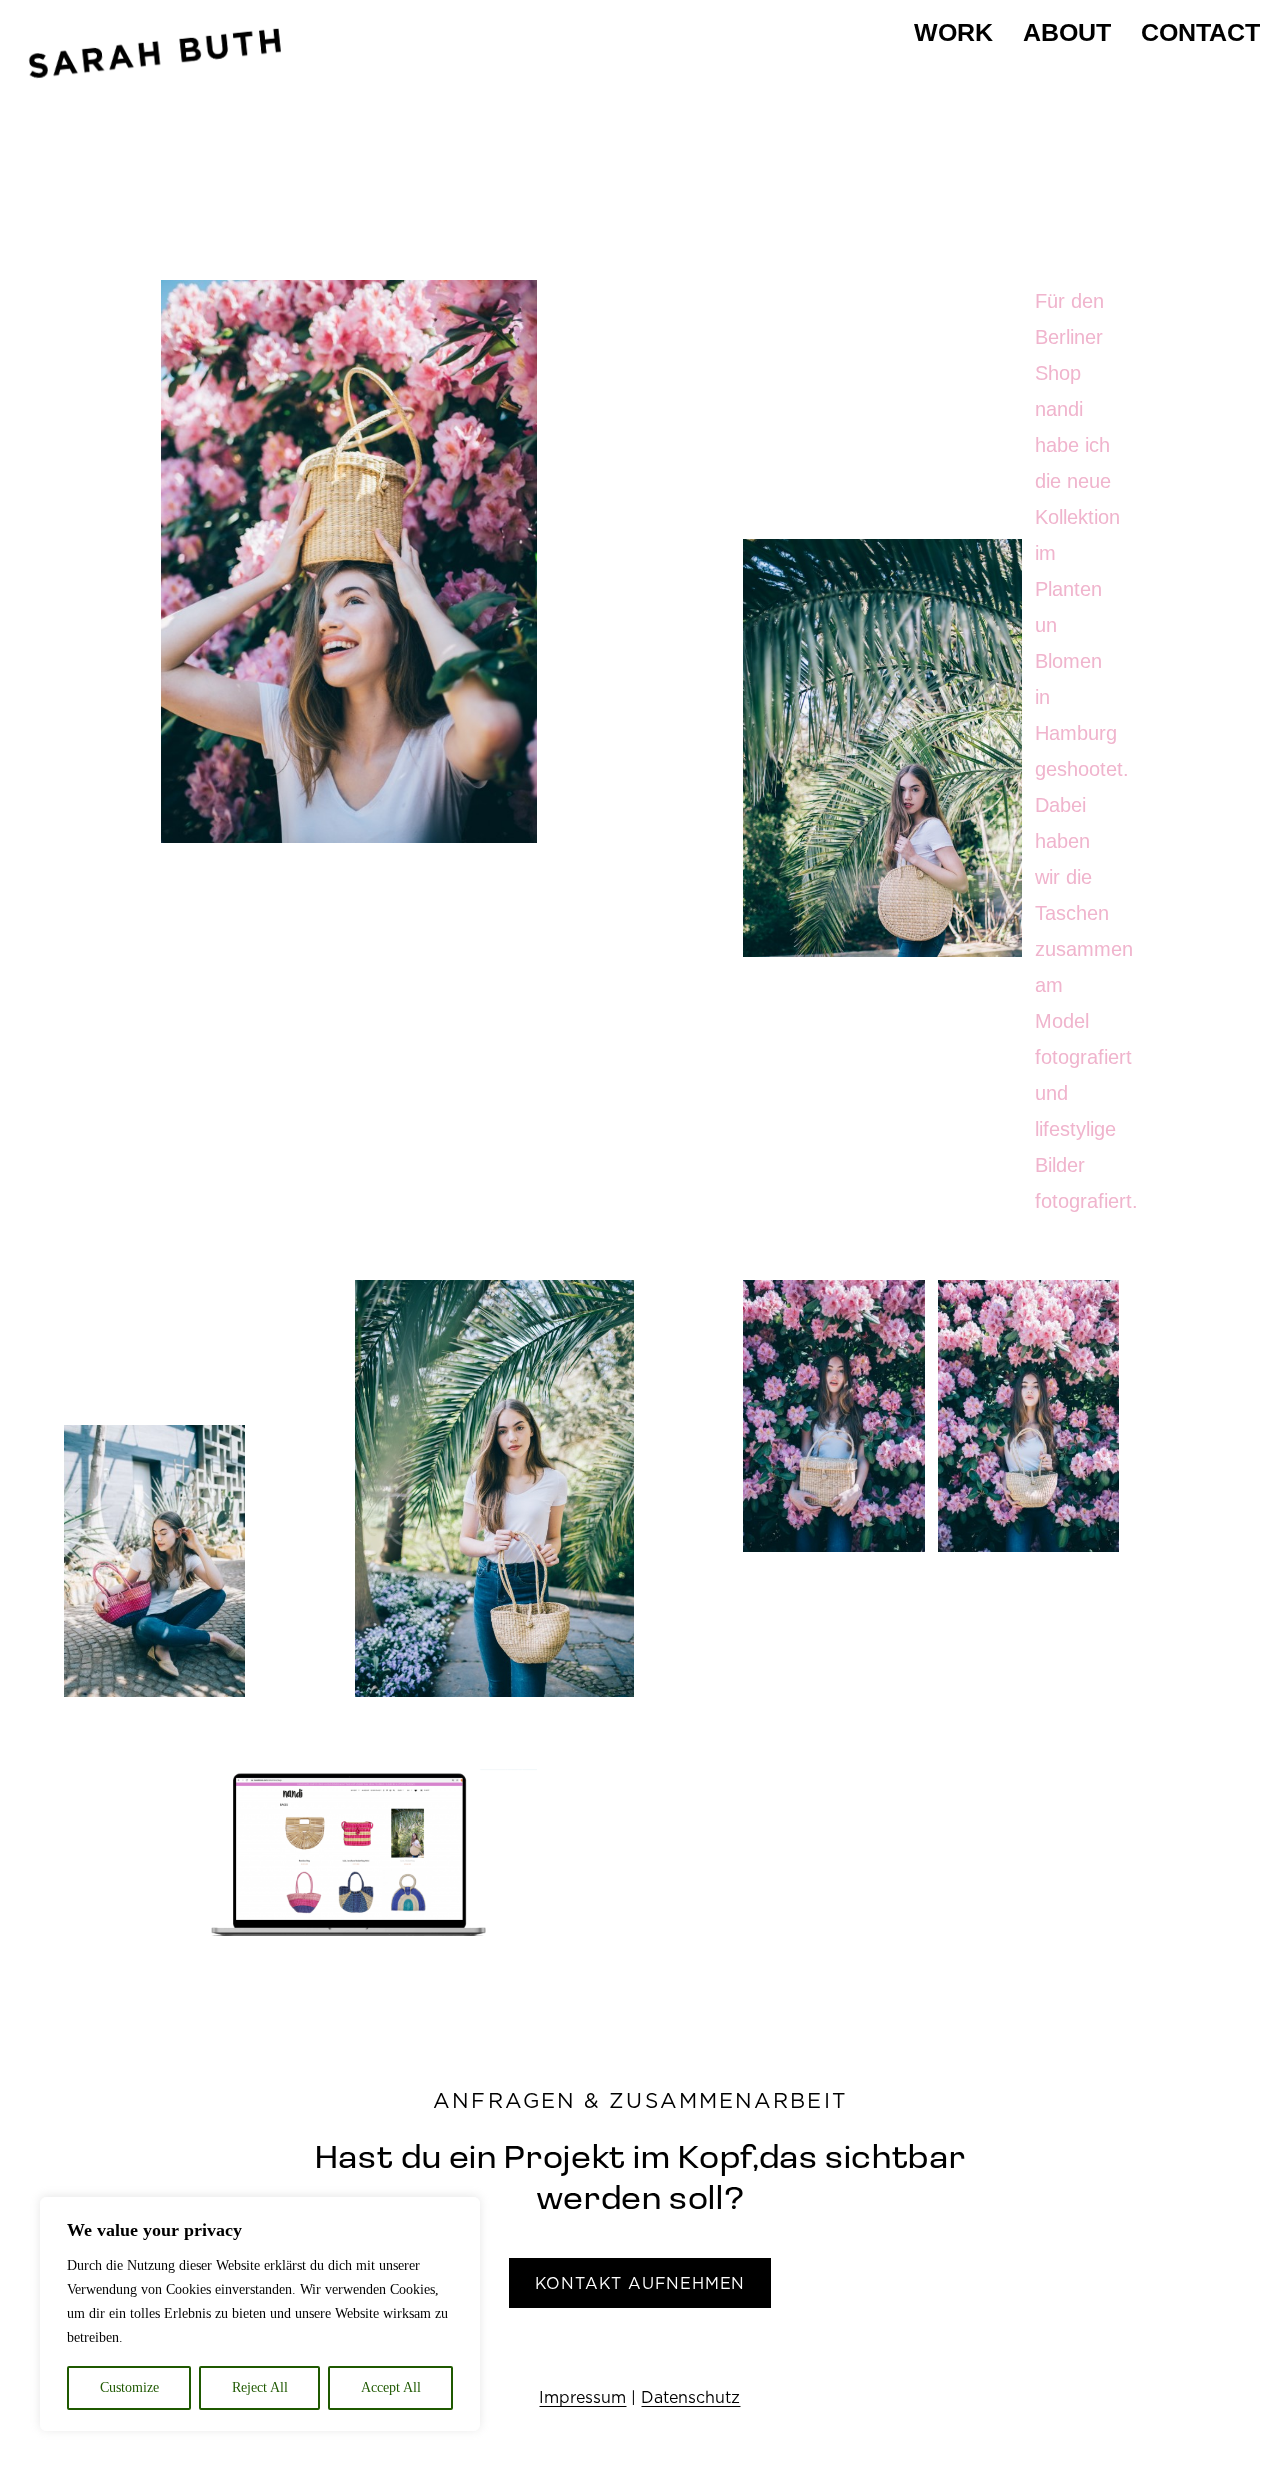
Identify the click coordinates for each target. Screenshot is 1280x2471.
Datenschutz (690, 2397)
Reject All (260, 2387)
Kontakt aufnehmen (640, 2283)
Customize (129, 2387)
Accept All (391, 2387)
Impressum (582, 2397)
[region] (260, 2314)
